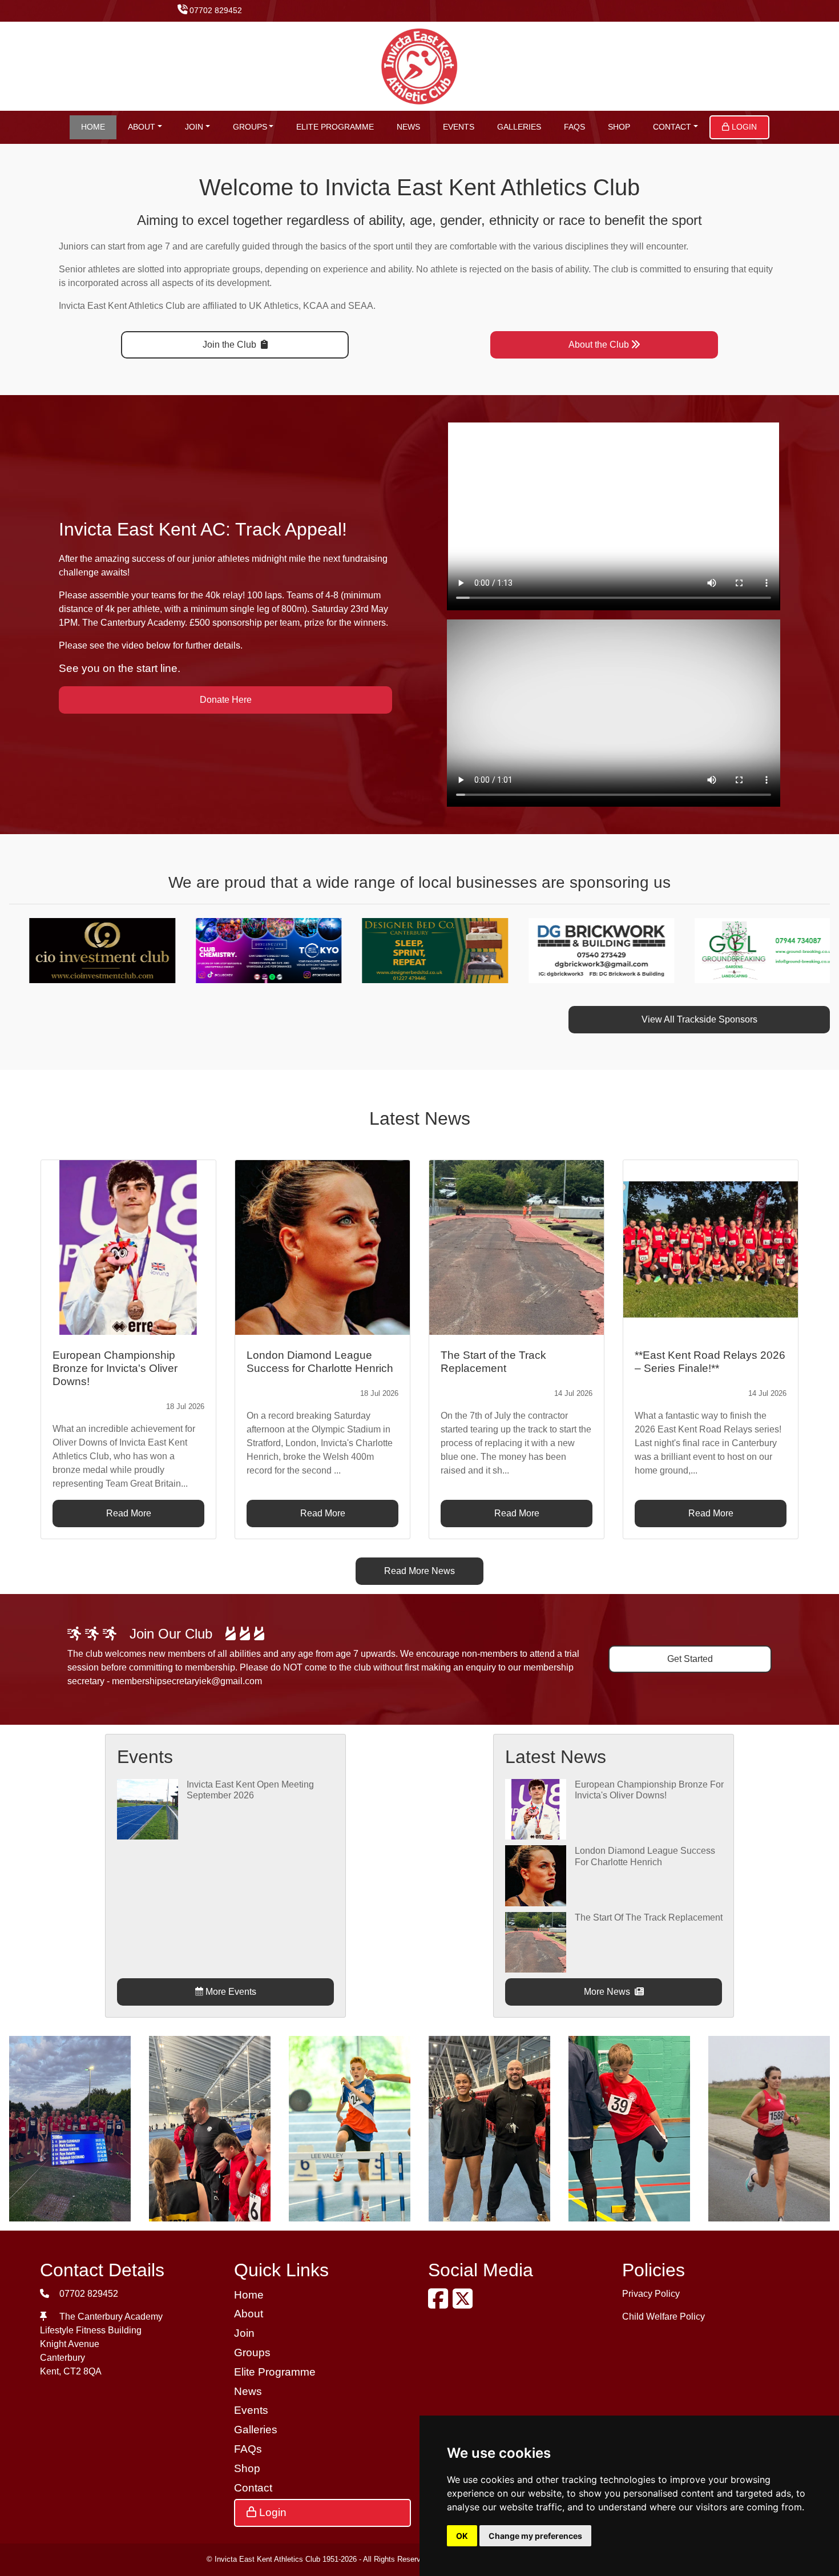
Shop (619, 127)
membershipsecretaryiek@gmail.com (187, 1681)
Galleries (519, 127)
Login (743, 127)
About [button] (142, 127)
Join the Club (231, 345)
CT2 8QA (82, 2371)
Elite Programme (335, 127)
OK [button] (462, 2536)
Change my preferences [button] (535, 2536)
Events (459, 127)
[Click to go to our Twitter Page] (465, 2304)
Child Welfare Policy (663, 2317)
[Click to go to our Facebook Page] (440, 2304)
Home (93, 127)
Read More (129, 1513)
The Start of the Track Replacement (649, 1917)
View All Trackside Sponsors (699, 1019)
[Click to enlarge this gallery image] (70, 2128)
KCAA (316, 306)
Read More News (419, 1571)
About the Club (599, 345)
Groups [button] (250, 127)
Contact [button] (672, 127)
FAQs (574, 127)
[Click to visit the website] (99, 950)
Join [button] (194, 127)
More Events (230, 1992)
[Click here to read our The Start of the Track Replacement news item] (517, 1247)
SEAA (361, 306)
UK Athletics (274, 306)
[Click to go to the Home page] (420, 65)
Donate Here (226, 700)
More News (608, 1992)
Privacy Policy (651, 2294)
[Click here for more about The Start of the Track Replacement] (535, 1941)
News (408, 127)
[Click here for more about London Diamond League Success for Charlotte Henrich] (535, 1875)
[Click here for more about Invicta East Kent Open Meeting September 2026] (147, 1808)
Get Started (690, 1659)
